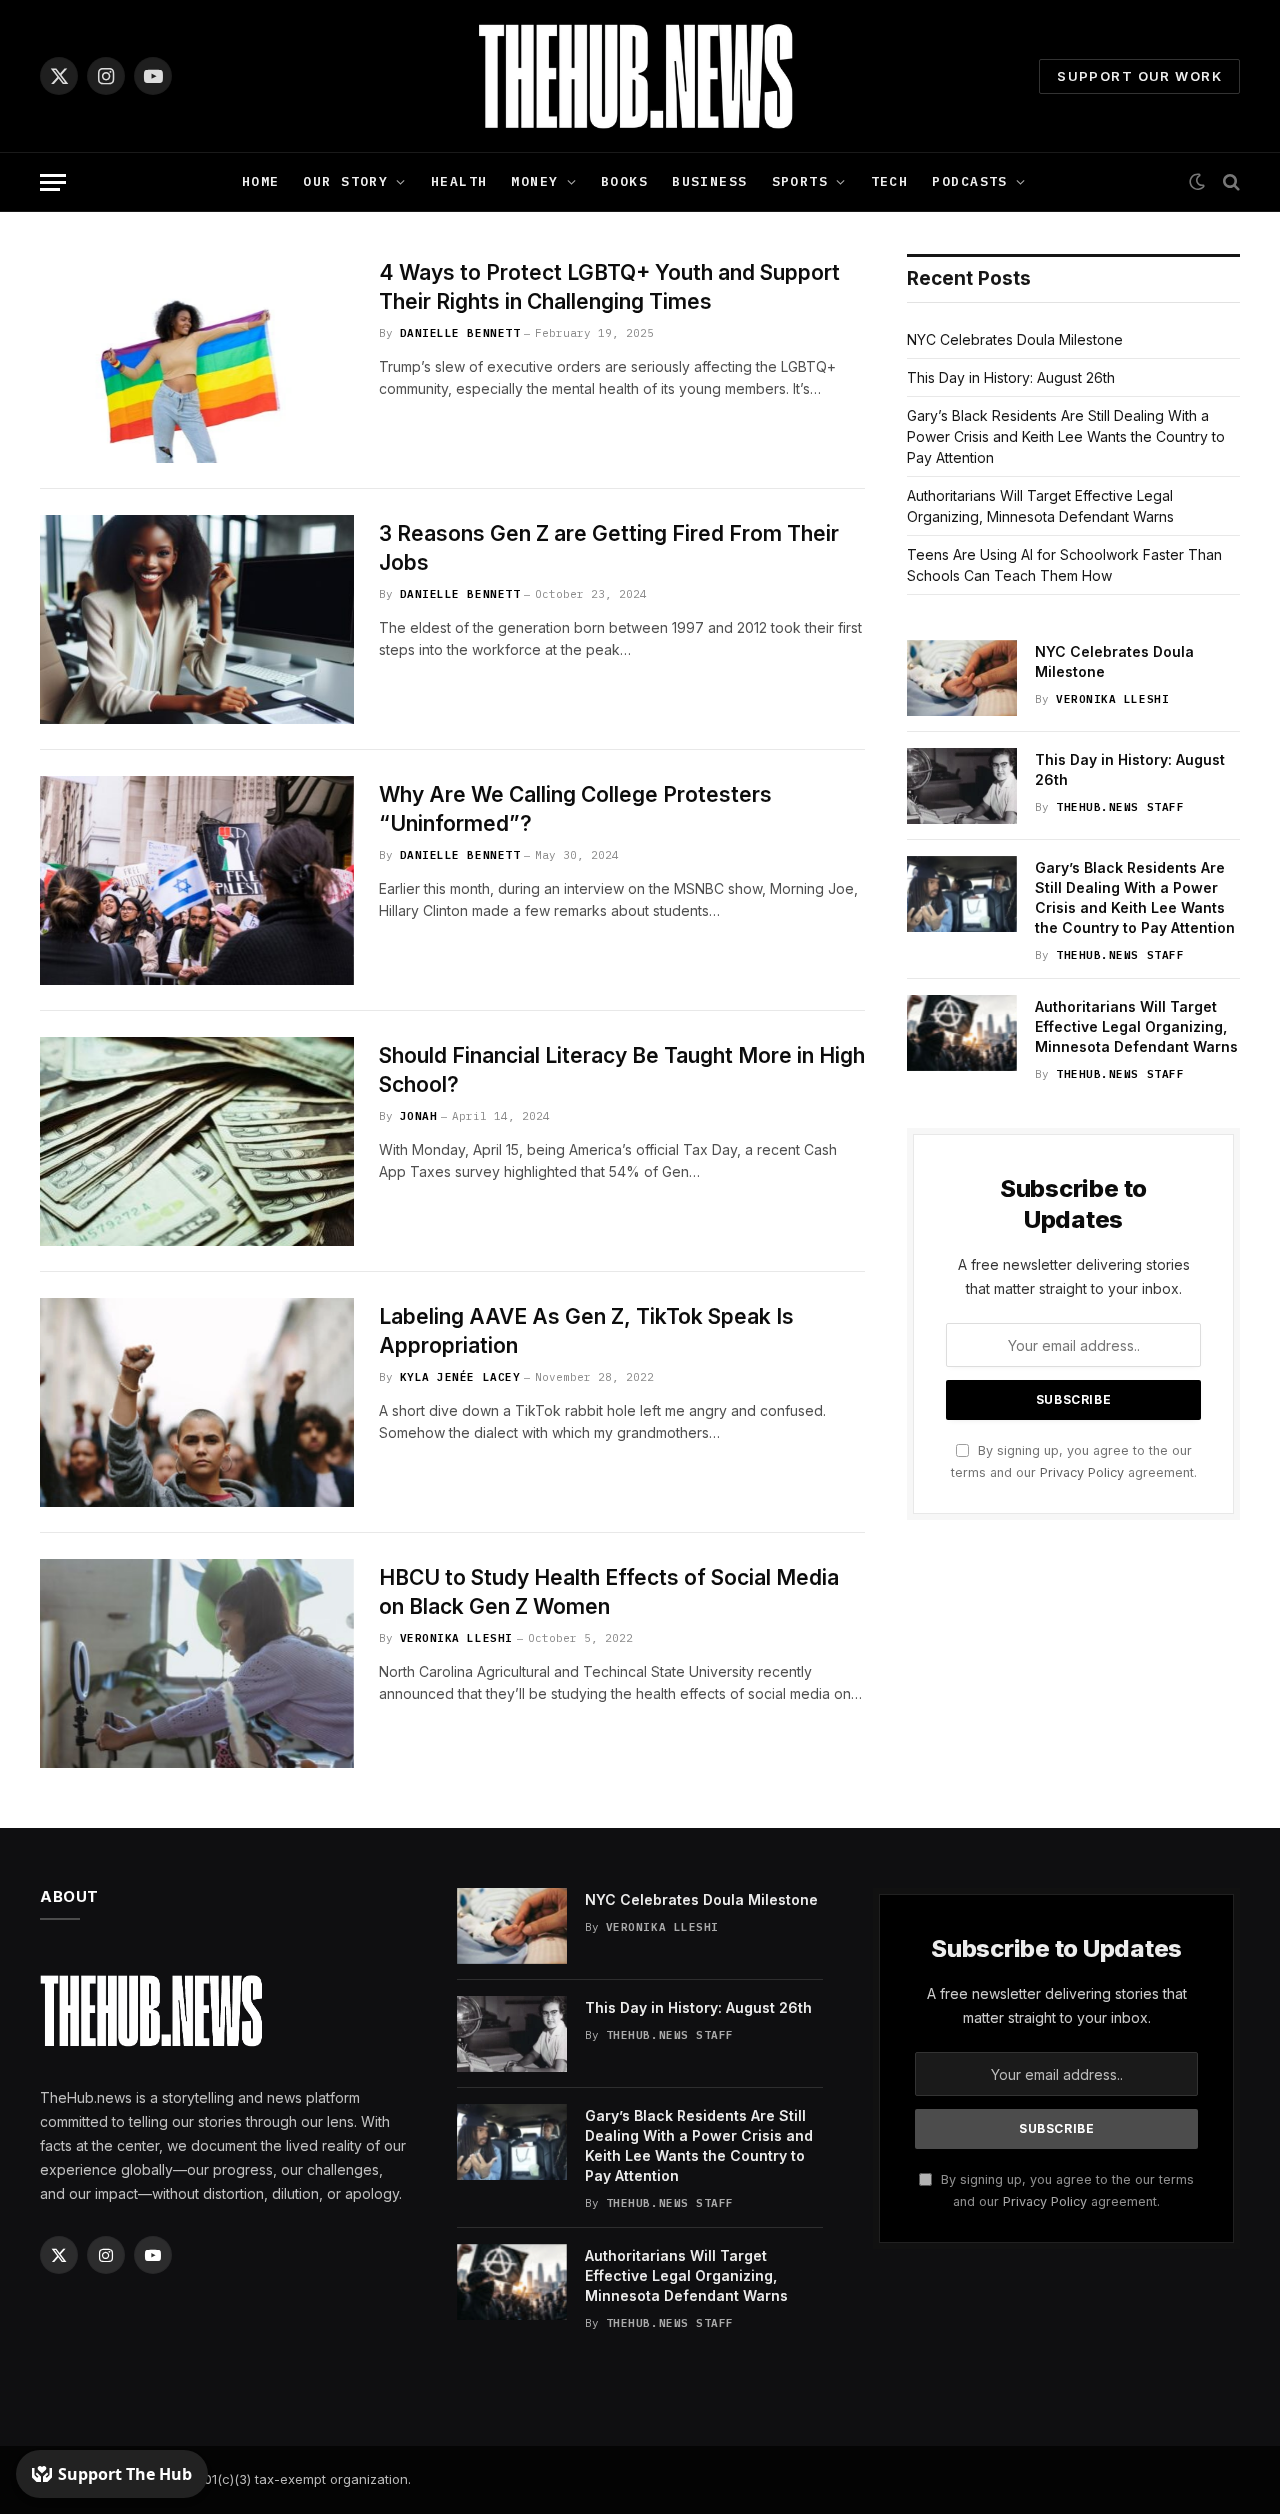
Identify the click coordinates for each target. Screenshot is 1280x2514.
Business (709, 181)
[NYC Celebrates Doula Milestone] (962, 678)
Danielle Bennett (460, 333)
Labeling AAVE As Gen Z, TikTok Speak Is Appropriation (586, 1331)
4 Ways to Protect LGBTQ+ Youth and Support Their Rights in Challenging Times (609, 287)
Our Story (345, 181)
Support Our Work (1139, 76)
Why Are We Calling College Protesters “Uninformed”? (575, 809)
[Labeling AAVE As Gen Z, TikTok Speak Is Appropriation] (197, 1402)
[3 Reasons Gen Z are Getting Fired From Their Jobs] (197, 619)
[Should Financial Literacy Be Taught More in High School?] (197, 1141)
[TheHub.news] (640, 76)
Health (459, 181)
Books (624, 181)
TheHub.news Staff (1120, 807)
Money (534, 181)
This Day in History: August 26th (1011, 377)
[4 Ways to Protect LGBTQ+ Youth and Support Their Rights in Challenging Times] (197, 358)
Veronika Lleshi (456, 1638)
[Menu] (53, 182)
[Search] (1229, 182)
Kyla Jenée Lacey (460, 1377)
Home (261, 181)
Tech (890, 181)
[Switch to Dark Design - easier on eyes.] (1197, 182)
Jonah (419, 1116)
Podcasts (969, 181)
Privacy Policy (1082, 1472)
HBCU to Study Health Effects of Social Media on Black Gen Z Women (609, 1592)
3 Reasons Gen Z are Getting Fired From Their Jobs (609, 548)
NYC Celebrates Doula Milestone (1015, 339)
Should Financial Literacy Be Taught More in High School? (622, 1070)
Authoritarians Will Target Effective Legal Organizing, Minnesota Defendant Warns (1136, 1026)
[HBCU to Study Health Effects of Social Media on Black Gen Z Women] (197, 1663)
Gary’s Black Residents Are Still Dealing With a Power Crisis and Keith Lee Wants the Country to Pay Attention (1066, 436)
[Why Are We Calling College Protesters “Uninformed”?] (197, 880)
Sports (800, 181)
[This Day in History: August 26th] (962, 786)
